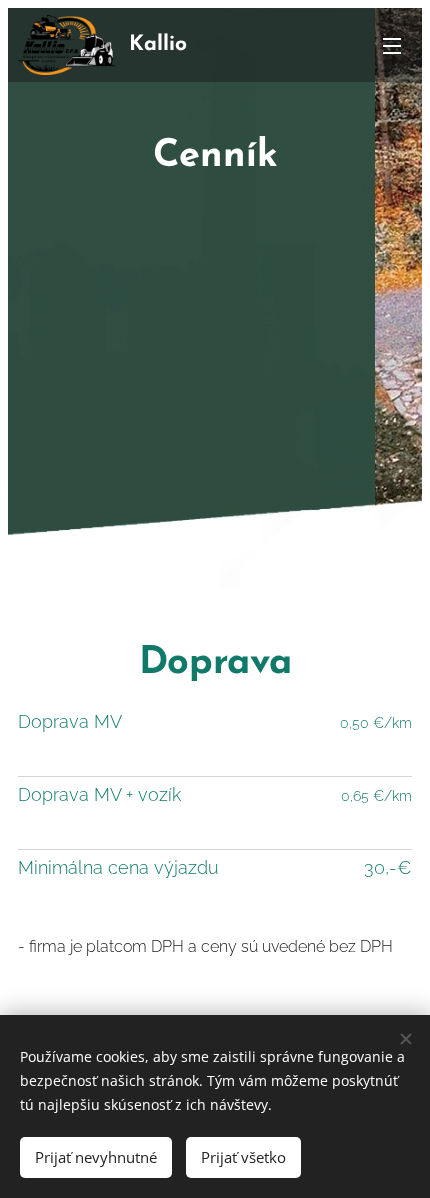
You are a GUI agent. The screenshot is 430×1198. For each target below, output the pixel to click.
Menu (392, 45)
